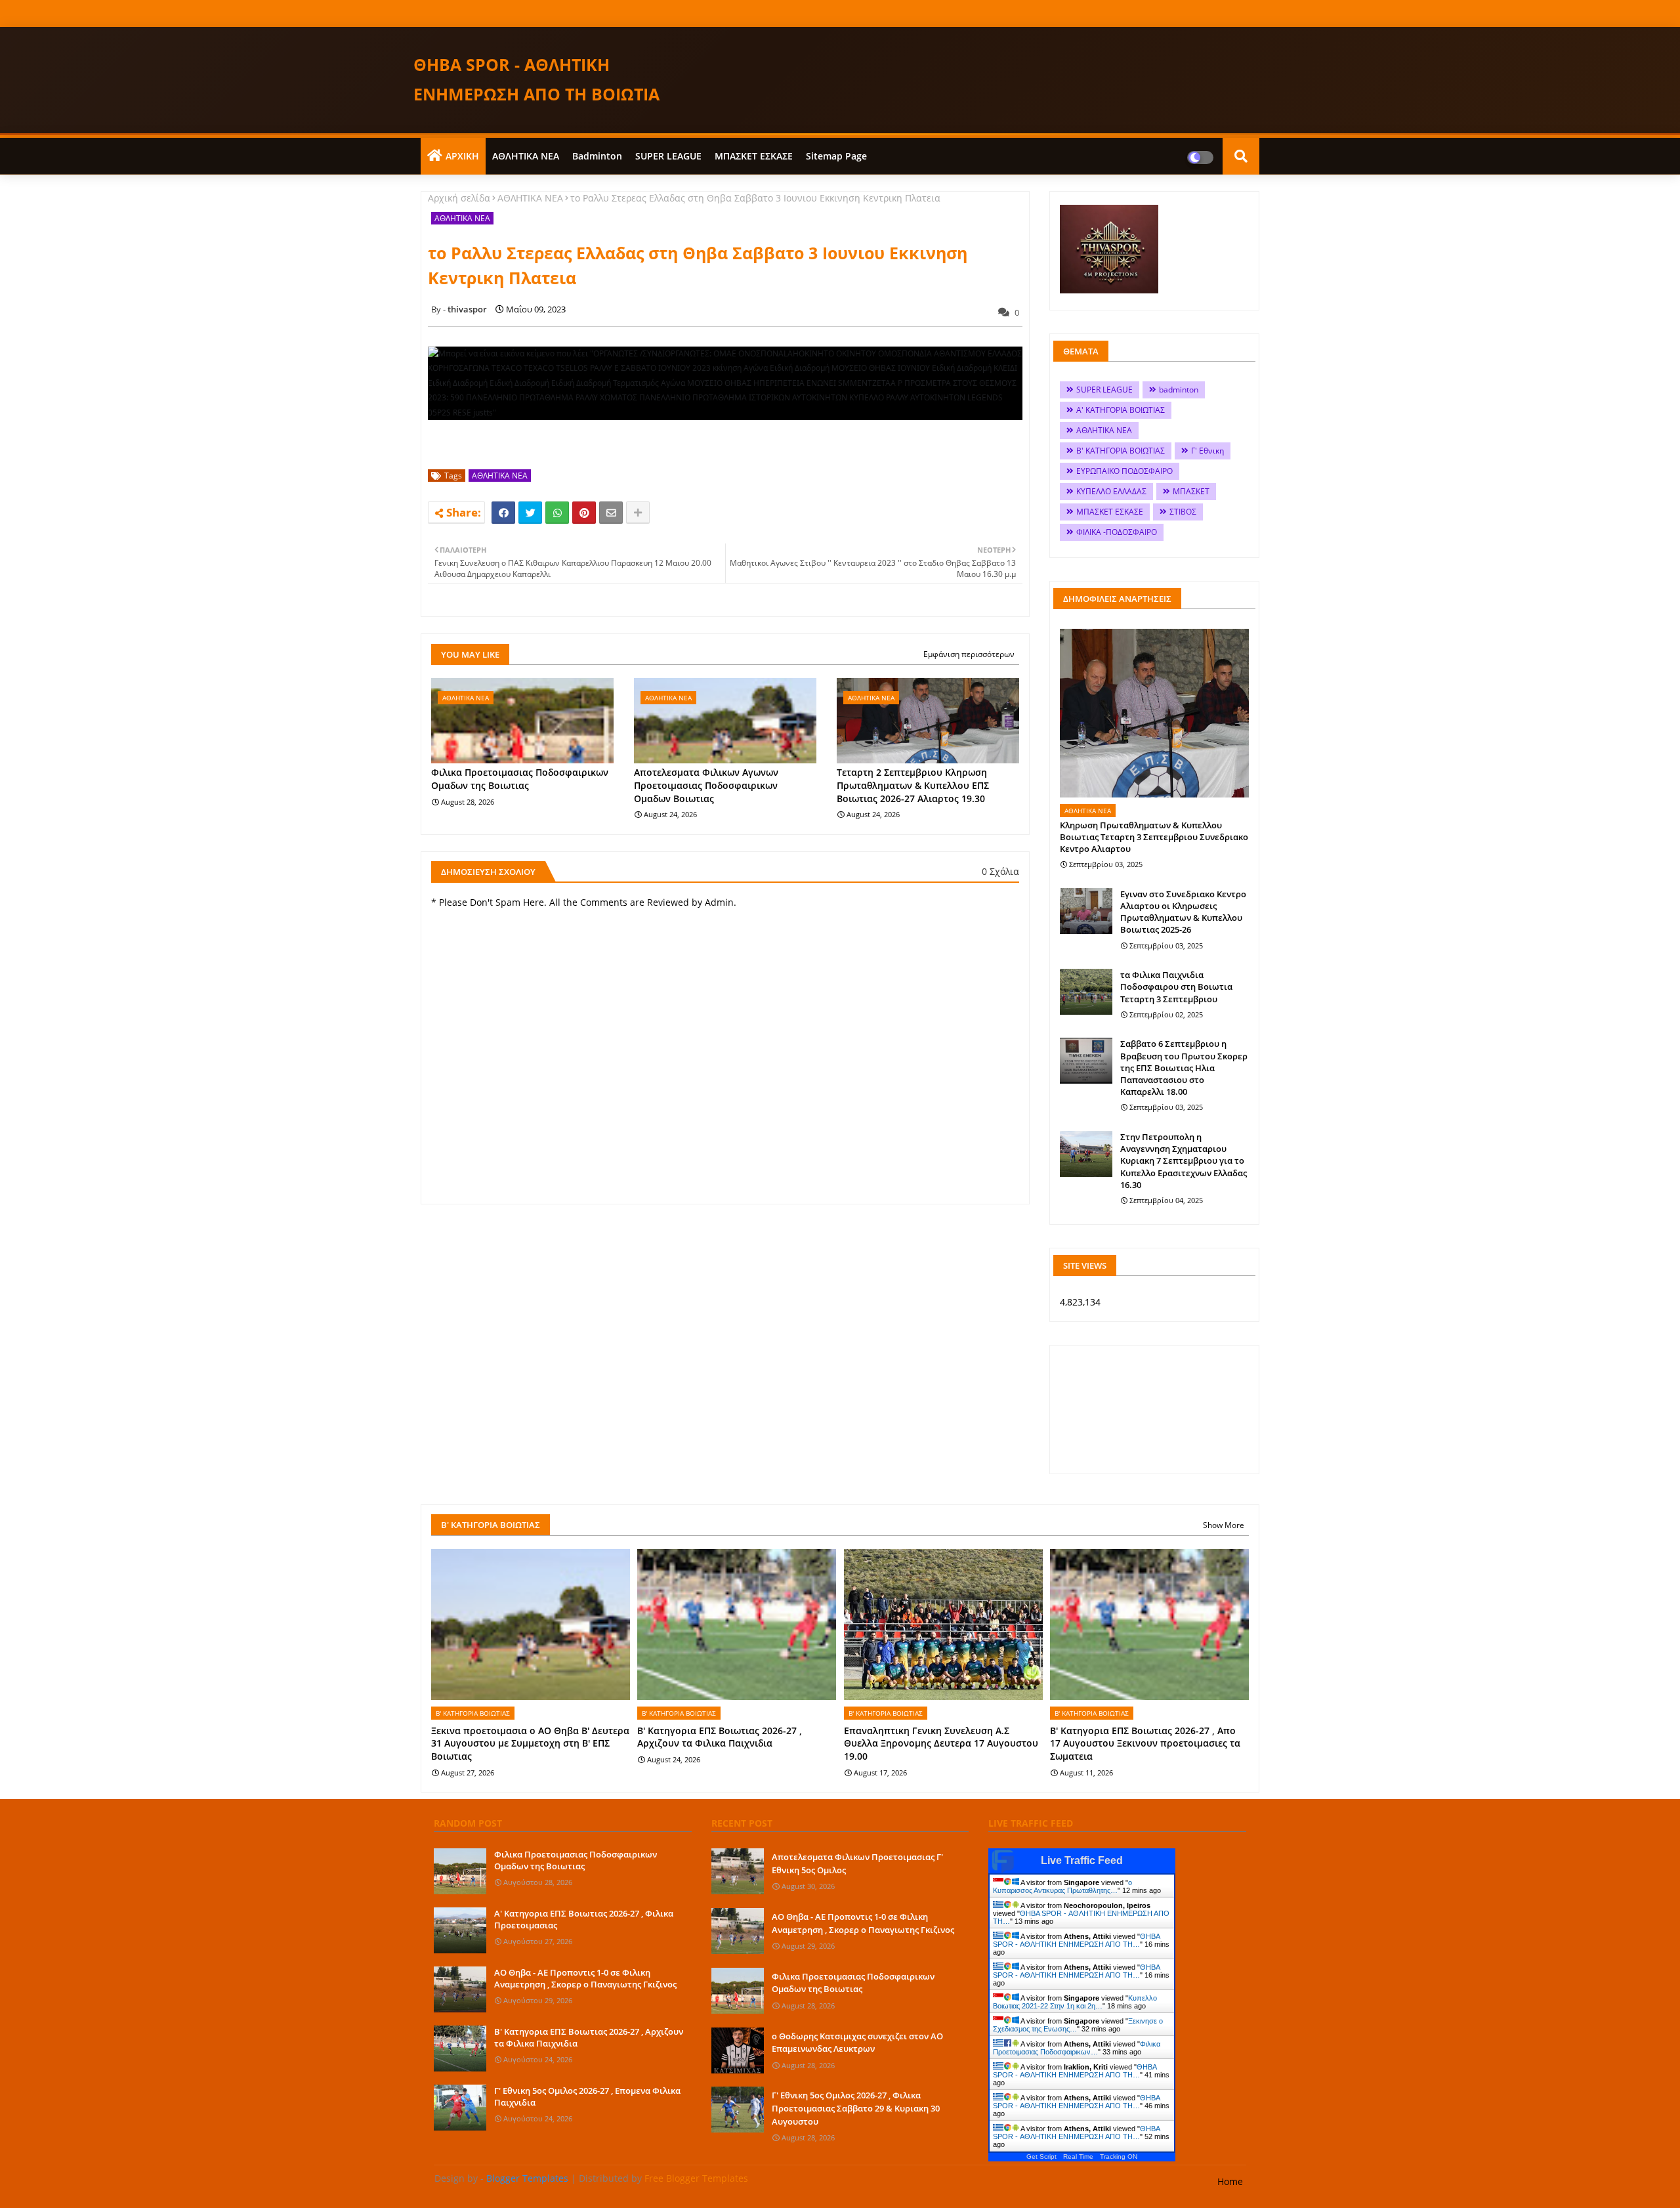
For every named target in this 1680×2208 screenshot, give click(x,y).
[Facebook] (503, 513)
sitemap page (836, 156)
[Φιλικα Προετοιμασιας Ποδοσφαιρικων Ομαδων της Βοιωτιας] (460, 1871)
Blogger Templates (527, 2178)
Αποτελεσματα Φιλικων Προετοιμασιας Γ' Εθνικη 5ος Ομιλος (857, 1863)
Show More (1224, 1525)
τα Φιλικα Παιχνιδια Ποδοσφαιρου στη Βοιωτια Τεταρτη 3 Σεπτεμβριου (1176, 987)
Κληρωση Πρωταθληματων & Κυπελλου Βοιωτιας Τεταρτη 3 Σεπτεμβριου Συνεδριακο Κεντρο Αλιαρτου (1154, 837)
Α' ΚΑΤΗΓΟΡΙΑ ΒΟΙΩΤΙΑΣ (1121, 410)
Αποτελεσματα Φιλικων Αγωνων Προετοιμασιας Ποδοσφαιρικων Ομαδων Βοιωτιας (706, 785)
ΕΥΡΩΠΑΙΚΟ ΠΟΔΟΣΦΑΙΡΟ (1124, 471)
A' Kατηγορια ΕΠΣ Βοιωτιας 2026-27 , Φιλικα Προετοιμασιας (584, 1919)
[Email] (611, 513)
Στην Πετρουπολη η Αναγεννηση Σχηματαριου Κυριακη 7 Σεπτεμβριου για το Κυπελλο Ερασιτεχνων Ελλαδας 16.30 (1184, 1161)
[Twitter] (530, 513)
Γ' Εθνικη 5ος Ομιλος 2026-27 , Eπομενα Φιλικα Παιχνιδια (587, 2096)
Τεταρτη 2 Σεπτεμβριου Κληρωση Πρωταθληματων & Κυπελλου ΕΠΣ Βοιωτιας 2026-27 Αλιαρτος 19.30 (913, 785)
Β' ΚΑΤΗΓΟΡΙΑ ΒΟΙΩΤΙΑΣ (1121, 451)
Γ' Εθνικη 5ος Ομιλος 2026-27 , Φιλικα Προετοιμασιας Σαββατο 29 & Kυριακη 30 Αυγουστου (856, 2108)
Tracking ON (1119, 2156)
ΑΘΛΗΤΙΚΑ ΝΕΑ (526, 156)
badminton (597, 156)
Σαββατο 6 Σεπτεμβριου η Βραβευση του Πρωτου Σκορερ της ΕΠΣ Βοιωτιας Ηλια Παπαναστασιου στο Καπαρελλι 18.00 (1184, 1068)
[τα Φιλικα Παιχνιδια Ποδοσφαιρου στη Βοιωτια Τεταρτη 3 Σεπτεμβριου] (1086, 992)
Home (1230, 2181)
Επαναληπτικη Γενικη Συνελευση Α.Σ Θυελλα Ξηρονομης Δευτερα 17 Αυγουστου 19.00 (941, 1743)
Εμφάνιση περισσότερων (969, 654)
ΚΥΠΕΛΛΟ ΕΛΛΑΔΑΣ (1111, 491)
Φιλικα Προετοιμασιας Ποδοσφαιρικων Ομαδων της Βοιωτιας (520, 779)
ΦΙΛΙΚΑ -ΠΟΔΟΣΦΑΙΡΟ (1117, 532)
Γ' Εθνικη (1207, 451)
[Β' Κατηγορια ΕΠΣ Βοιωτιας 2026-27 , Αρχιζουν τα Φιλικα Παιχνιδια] (460, 2049)
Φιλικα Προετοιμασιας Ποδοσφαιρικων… (1077, 2048)
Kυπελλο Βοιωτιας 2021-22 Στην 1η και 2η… (1075, 2002)
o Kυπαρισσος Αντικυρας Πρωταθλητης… (1062, 1886)
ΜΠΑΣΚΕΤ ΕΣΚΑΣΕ (754, 156)
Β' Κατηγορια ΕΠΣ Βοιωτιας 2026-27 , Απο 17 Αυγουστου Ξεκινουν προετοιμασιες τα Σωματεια (1145, 1743)
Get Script (1041, 2156)
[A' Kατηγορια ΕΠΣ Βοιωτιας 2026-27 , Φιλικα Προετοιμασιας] (460, 1930)
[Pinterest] (584, 513)
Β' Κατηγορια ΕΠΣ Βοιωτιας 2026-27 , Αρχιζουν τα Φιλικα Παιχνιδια (720, 1737)
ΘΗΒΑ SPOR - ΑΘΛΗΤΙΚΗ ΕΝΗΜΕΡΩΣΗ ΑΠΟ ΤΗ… (1076, 1940)
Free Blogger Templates (696, 2178)
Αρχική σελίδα (459, 198)
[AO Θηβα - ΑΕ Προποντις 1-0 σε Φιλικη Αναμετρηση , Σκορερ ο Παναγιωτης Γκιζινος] (460, 1989)
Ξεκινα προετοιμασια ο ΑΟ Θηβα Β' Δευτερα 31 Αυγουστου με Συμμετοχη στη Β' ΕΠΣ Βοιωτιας (530, 1743)
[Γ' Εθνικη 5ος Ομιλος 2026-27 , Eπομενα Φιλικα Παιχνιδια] (460, 2108)
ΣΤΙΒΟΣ (1183, 512)
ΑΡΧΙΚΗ (462, 156)
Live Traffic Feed (1082, 1860)
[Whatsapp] (557, 513)
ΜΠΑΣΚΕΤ (1191, 491)
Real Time (1078, 2156)
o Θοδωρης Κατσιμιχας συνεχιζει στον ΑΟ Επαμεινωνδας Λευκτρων (857, 2043)
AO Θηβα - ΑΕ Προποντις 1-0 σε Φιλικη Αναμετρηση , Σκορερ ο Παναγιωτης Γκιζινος (585, 1978)
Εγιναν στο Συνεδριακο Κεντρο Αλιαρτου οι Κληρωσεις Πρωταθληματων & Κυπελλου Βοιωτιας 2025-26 (1183, 912)
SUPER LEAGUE (668, 156)
